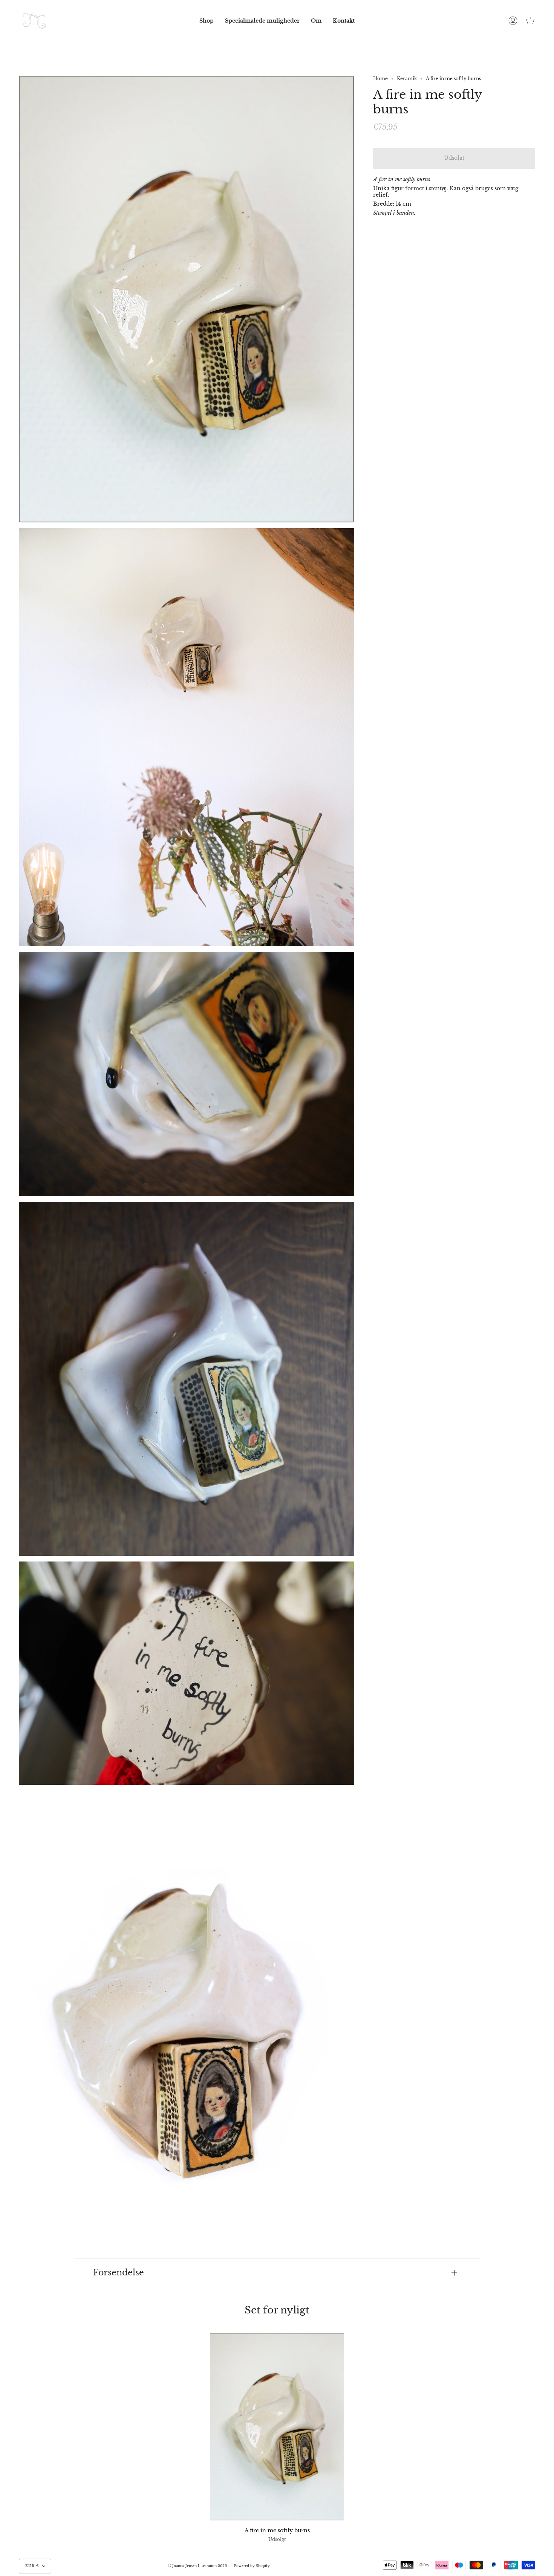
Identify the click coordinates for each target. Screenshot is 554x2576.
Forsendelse (119, 2273)
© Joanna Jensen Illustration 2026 (197, 2566)
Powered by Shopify (252, 2566)
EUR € (32, 2566)
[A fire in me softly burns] (277, 2427)
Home (380, 79)
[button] (207, 21)
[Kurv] (530, 21)
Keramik (407, 79)
